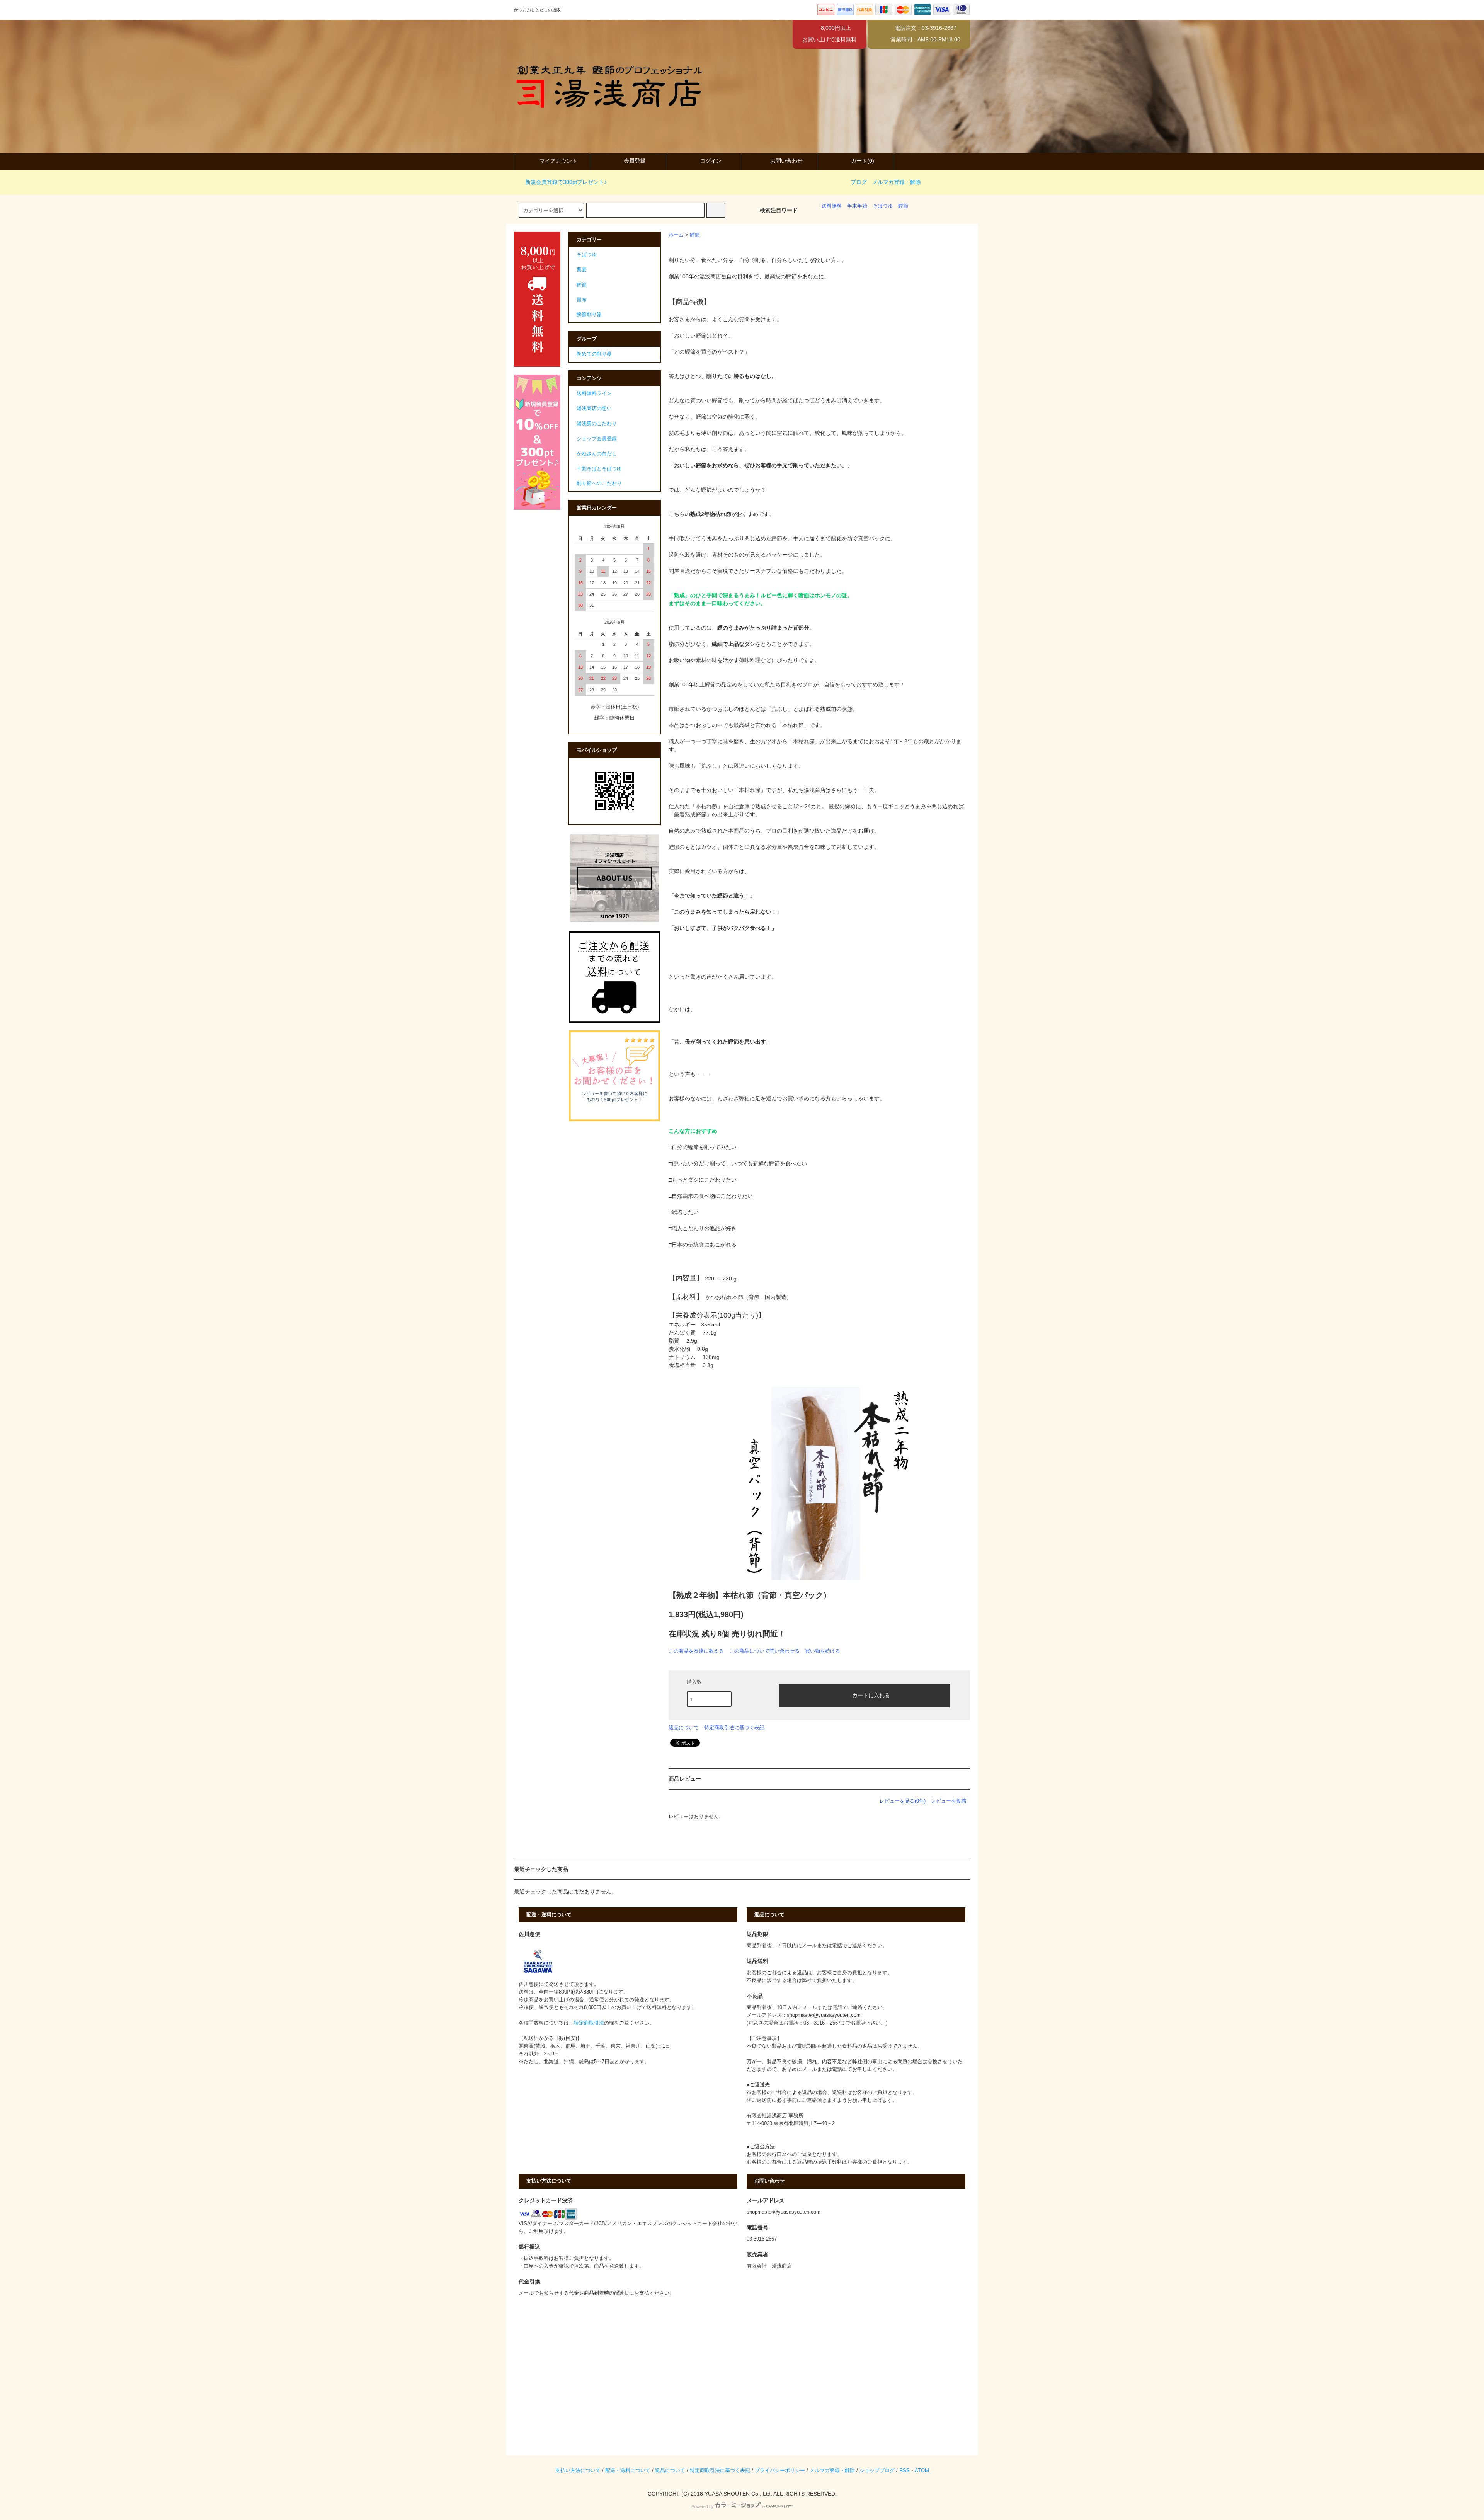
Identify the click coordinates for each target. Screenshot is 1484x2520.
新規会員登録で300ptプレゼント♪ (566, 182)
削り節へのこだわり (599, 484)
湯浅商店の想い (594, 409)
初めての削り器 (594, 354)
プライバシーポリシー (780, 2471)
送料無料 (832, 206)
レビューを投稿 (949, 1801)
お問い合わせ (786, 161)
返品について (684, 1727)
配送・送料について (628, 2471)
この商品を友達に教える (696, 1651)
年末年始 (857, 206)
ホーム (676, 235)
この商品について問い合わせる (764, 1651)
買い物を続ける (823, 1651)
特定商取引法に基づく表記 (734, 1727)
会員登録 (635, 161)
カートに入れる (871, 1695)
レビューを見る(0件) (903, 1801)
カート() (863, 161)
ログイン (711, 161)
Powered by (703, 2506)
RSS (905, 2471)
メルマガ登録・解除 (897, 182)
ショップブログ (877, 2471)
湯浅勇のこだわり (597, 424)
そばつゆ (883, 206)
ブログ (859, 182)
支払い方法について (578, 2471)
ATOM (922, 2471)
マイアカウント (558, 161)
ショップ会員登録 (597, 439)
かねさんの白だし (597, 454)
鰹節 (903, 206)
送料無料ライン (594, 393)
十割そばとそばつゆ (599, 469)
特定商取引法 (589, 2023)
